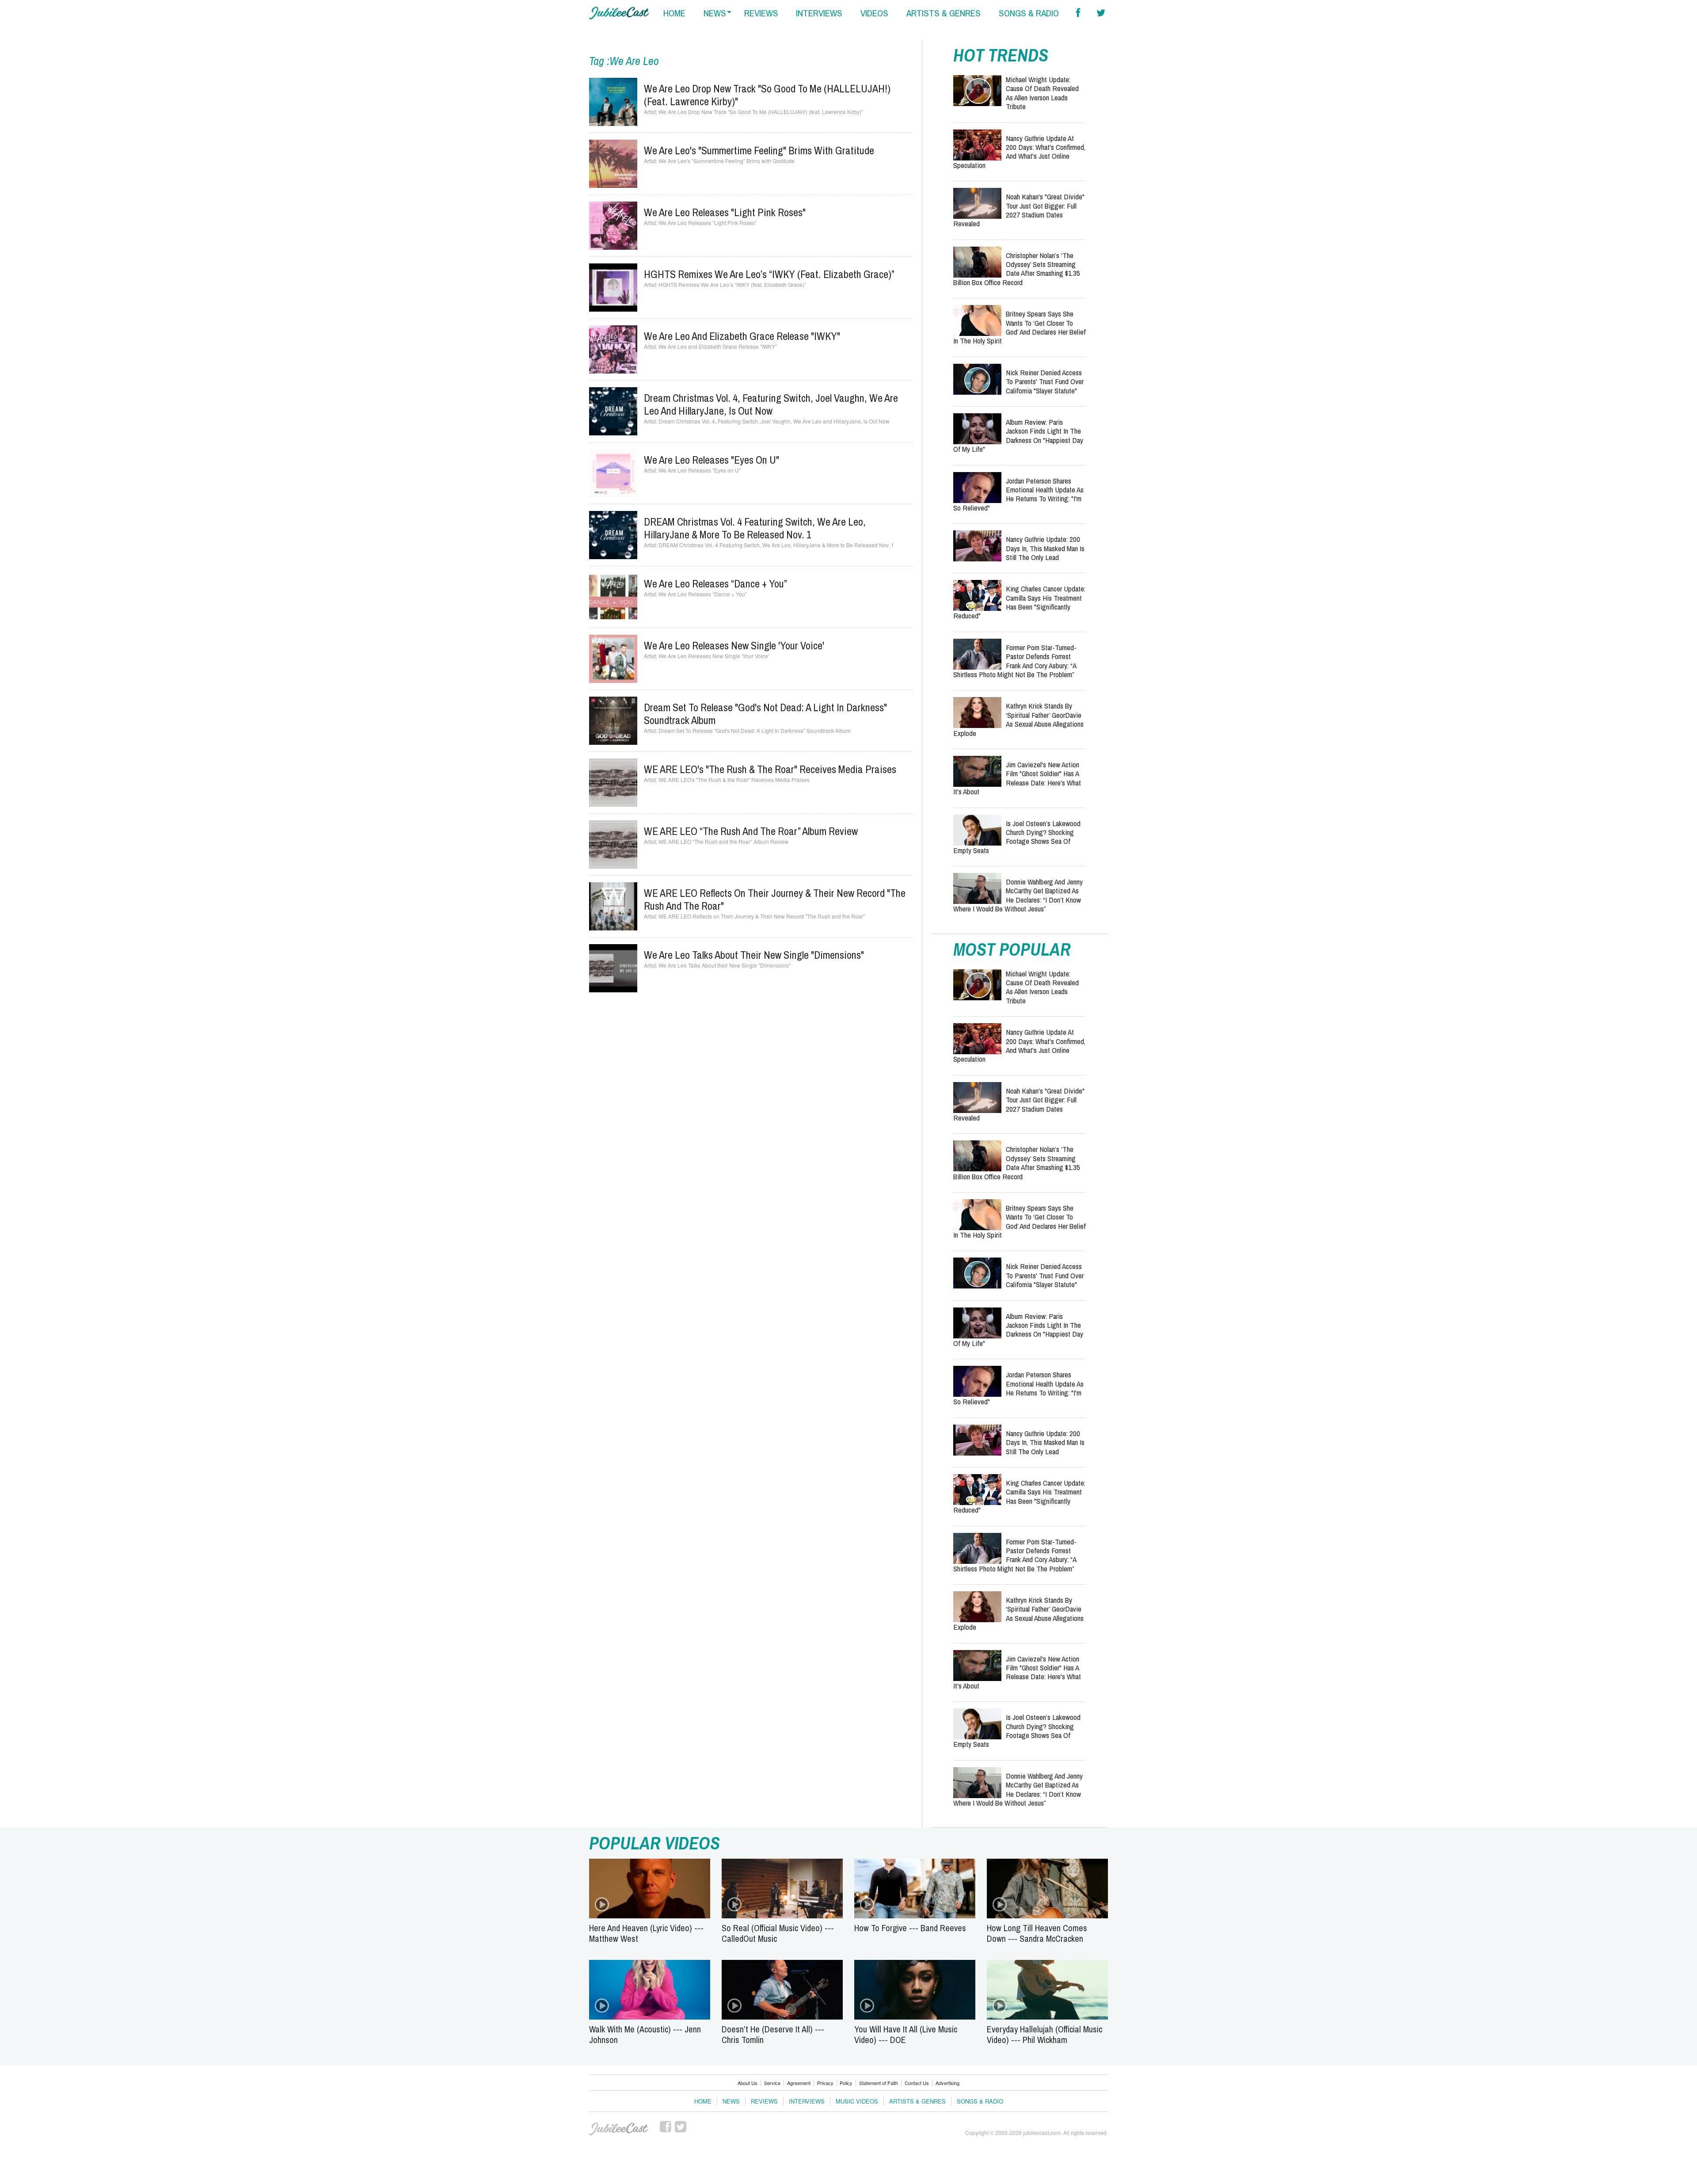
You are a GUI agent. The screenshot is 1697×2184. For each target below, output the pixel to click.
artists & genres (944, 13)
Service (772, 2083)
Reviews (764, 2101)
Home (703, 2101)
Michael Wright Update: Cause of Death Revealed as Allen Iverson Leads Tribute (1042, 93)
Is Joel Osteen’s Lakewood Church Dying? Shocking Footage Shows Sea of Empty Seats (1017, 837)
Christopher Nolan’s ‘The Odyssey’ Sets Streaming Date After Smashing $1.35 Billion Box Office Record (1017, 269)
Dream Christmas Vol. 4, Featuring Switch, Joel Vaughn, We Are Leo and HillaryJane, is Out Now (771, 404)
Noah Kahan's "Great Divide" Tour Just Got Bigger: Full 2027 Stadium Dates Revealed (1019, 210)
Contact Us (917, 2083)
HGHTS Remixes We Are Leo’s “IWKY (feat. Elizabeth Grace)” (769, 274)
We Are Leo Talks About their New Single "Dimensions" (754, 955)
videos (874, 13)
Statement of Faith (879, 2083)
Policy (846, 2083)
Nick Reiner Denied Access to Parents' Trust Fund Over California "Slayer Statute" (1045, 381)
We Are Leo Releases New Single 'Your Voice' (734, 645)
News (731, 2101)
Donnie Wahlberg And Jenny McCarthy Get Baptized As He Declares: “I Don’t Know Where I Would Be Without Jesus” (1018, 895)
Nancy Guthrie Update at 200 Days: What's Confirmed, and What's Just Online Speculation (1019, 152)
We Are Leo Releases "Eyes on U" (712, 460)
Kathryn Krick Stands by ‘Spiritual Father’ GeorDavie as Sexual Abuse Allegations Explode (1018, 719)
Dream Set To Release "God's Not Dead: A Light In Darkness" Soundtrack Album (765, 714)
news (715, 13)
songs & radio (1029, 13)
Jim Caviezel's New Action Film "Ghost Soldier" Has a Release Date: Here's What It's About (1017, 778)
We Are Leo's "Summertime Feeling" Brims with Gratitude (759, 150)
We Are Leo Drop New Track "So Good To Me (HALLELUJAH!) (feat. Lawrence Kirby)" (767, 95)
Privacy (825, 2083)
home (674, 13)
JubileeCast (619, 2129)
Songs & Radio (980, 2101)
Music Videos (857, 2101)
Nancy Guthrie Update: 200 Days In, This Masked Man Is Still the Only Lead (1045, 548)
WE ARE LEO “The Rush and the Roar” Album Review (751, 831)
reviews (761, 13)
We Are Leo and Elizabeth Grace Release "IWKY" (742, 336)
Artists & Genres (917, 2101)
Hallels (619, 13)
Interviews (807, 2101)
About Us (748, 2083)
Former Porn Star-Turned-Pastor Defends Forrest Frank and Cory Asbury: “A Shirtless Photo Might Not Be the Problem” (1015, 661)
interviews (819, 13)
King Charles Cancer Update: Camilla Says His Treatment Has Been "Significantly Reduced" (1019, 602)
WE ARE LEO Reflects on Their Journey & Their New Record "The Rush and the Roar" (775, 899)
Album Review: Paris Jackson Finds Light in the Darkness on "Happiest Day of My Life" (1018, 435)
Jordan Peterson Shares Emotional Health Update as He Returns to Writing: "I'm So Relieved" (1018, 494)
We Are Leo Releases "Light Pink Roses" (725, 212)
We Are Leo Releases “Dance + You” (715, 583)
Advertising (947, 2083)
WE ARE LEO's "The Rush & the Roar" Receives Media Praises (770, 769)
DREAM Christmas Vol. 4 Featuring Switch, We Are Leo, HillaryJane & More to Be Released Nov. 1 (755, 528)
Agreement (799, 2083)
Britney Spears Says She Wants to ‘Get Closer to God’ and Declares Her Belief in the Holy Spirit (1020, 327)
